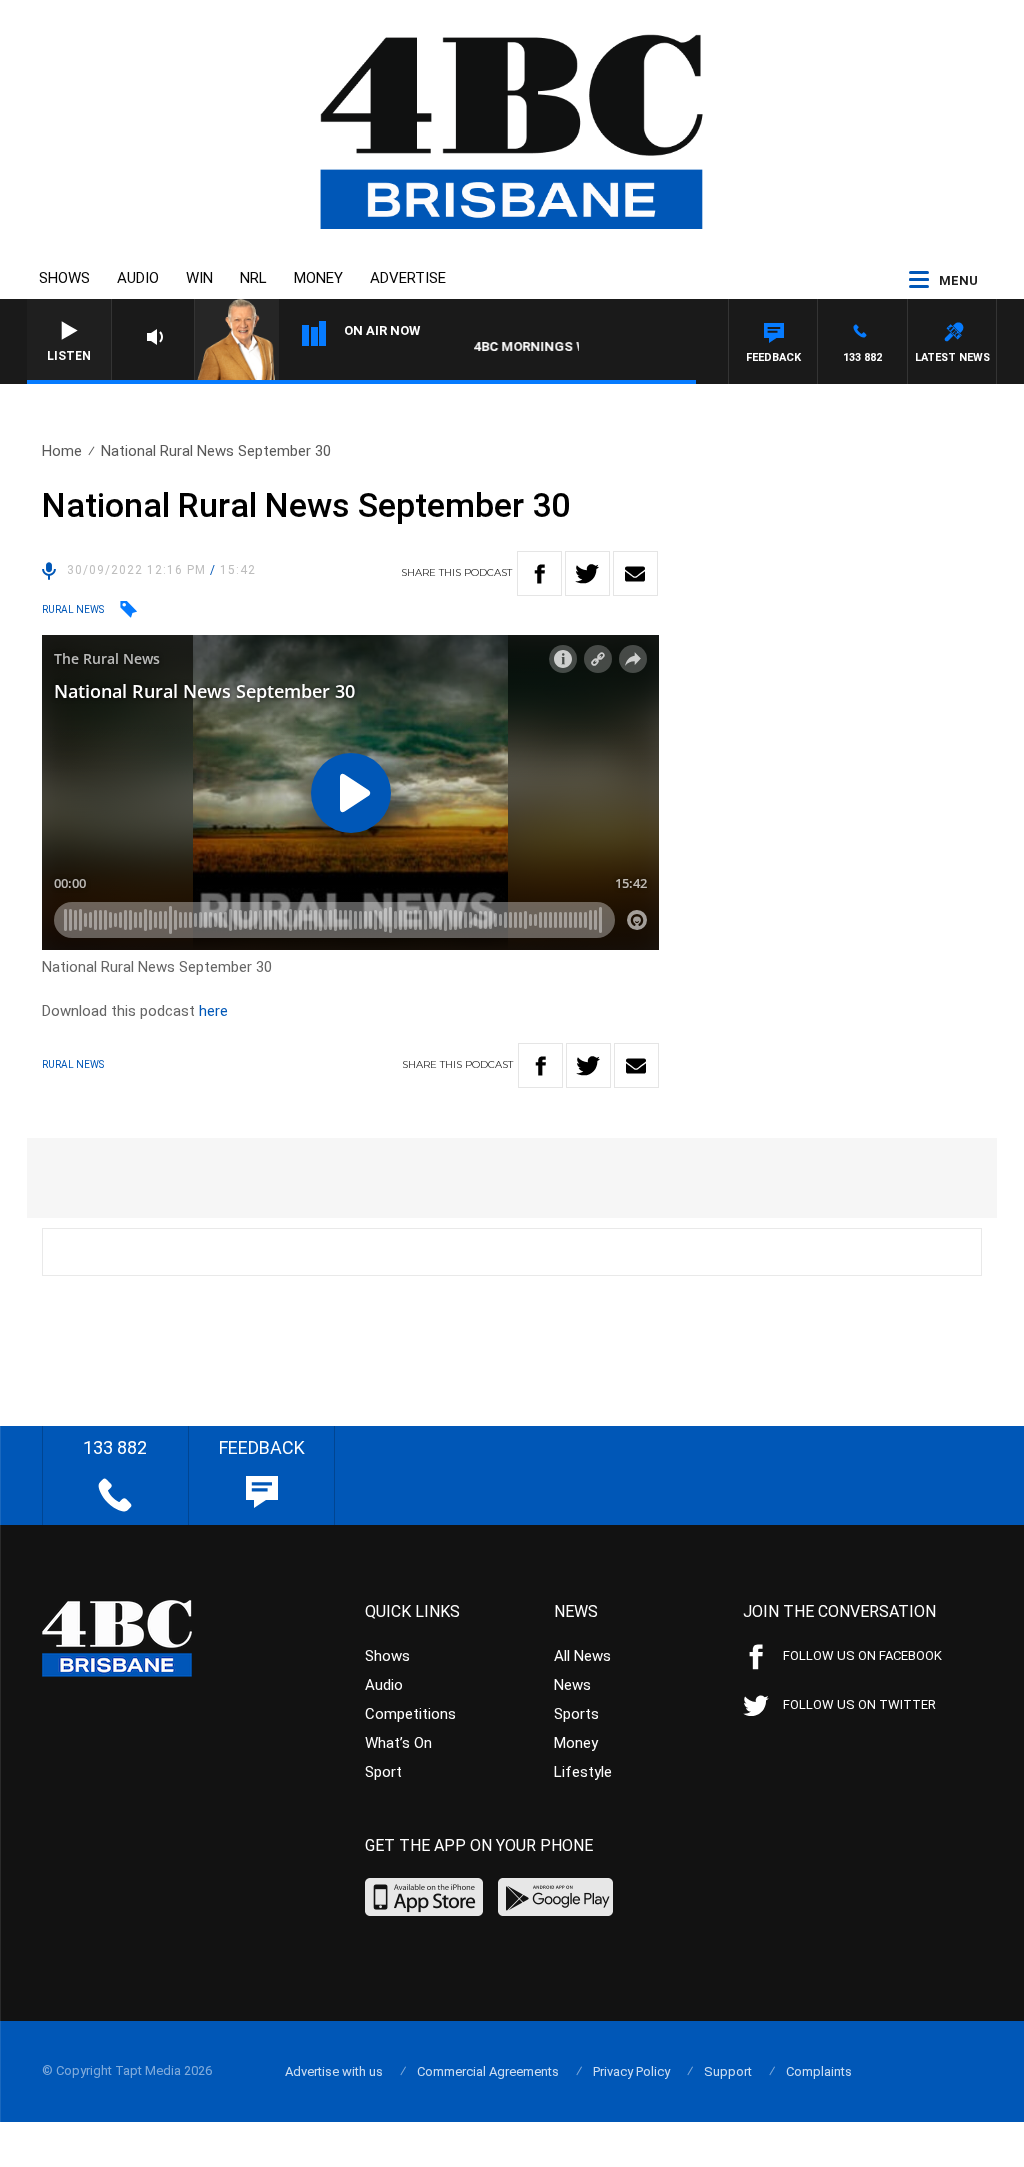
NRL (253, 278)
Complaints (819, 2071)
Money (318, 278)
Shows (64, 278)
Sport (383, 1772)
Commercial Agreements (488, 2071)
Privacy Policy (631, 2071)
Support (728, 2071)
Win (199, 278)
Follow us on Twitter (859, 1704)
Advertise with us (334, 2071)
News (572, 1685)
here (213, 1011)
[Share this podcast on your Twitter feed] (587, 573)
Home (62, 451)
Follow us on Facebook (862, 1655)
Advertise (408, 278)
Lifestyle (583, 1772)
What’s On (398, 1743)
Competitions (410, 1714)
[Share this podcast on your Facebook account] (539, 573)
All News (582, 1656)
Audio (138, 278)
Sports (576, 1714)
